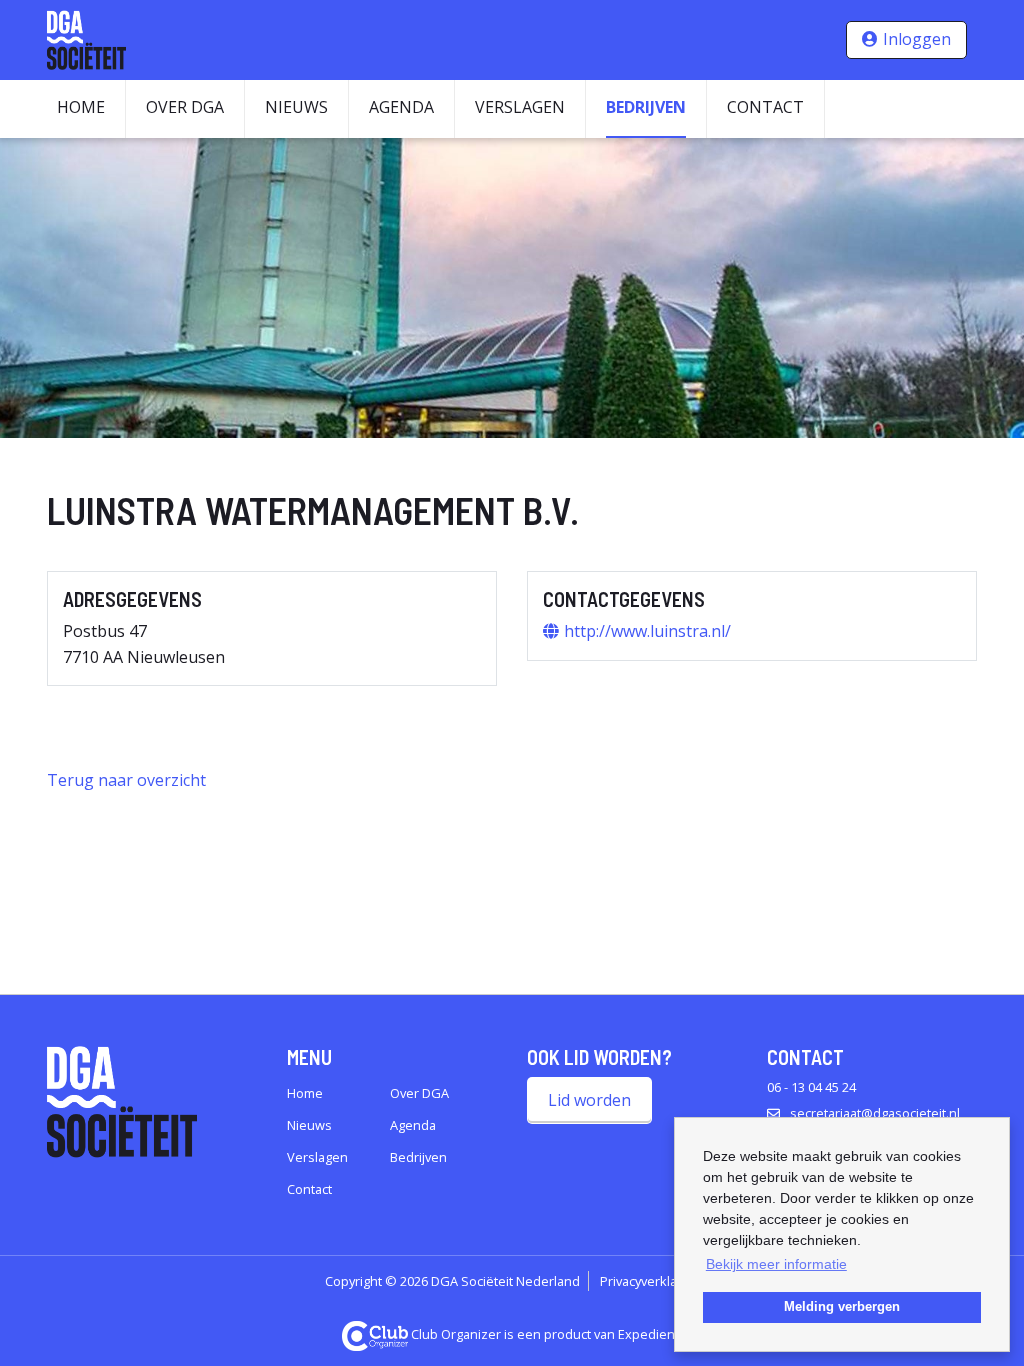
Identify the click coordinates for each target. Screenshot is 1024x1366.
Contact (765, 107)
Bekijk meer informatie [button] (776, 1264)
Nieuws (296, 107)
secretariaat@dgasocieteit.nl (875, 1113)
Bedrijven (646, 107)
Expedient (648, 1334)
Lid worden (589, 1100)
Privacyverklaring (650, 1281)
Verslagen (520, 107)
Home (81, 107)
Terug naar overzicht (126, 780)
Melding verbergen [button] (842, 1307)
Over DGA (185, 107)
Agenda (401, 107)
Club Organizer (456, 1334)
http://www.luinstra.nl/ (647, 631)
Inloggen (917, 39)
